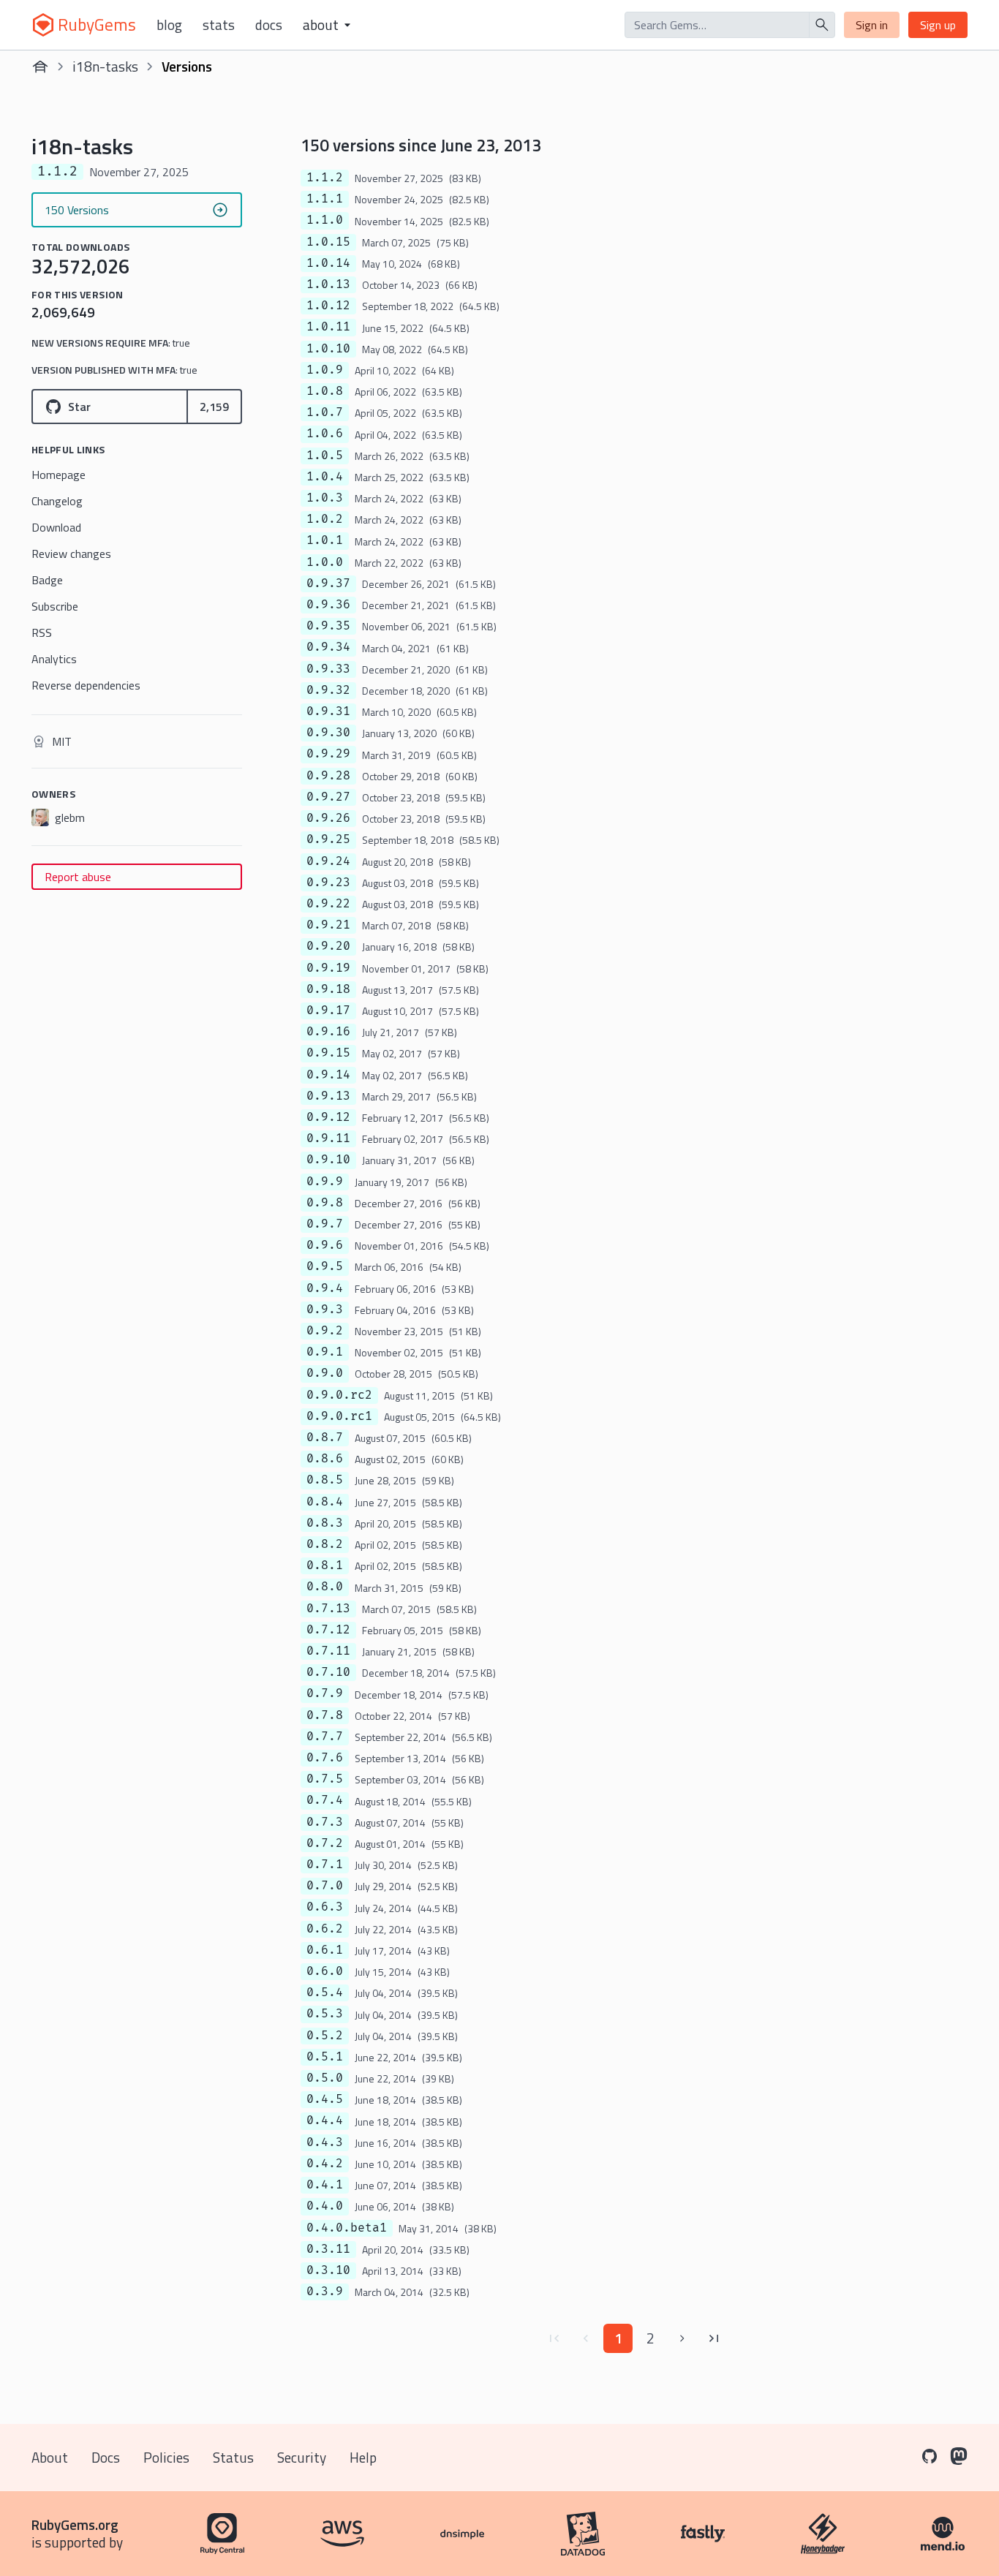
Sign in (872, 25)
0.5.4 (325, 1993)
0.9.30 (328, 733)
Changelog (57, 501)
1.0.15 (328, 242)
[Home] (40, 67)
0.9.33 (328, 669)
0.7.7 (325, 1737)
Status (233, 2457)
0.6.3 (325, 1907)
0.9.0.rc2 (339, 1395)
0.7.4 (325, 1800)
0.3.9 (325, 2292)
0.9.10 (328, 1160)
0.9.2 (325, 1331)
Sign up (938, 25)
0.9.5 (325, 1266)
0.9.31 (328, 711)
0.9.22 (328, 904)
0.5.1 (325, 2057)
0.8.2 (325, 1544)
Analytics (54, 659)
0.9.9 (325, 1182)
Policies (166, 2457)
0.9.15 (328, 1053)
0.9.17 (328, 1011)
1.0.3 (325, 498)
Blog (169, 25)
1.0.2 (325, 519)
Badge (47, 580)
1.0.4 (325, 477)
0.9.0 (325, 1373)
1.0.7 (325, 412)
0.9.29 (328, 754)
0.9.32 (328, 690)
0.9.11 (328, 1138)
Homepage (59, 475)
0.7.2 (325, 1843)
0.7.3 (325, 1822)
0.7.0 (325, 1886)
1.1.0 (325, 220)
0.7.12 (328, 1630)
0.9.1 (325, 1352)
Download (56, 527)
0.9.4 (325, 1288)
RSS (42, 632)
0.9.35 (328, 626)
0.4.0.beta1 (347, 2228)
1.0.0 (325, 562)
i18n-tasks (105, 66)
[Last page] (715, 2338)
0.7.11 (328, 1651)
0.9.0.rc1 (339, 1416)
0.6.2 (325, 1929)
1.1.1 (325, 199)
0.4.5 (325, 2099)
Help (363, 2457)
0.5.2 (325, 2036)
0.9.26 (328, 818)
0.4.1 (325, 2185)
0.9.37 (328, 583)
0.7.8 (325, 1715)
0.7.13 (328, 1609)
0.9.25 (328, 839)
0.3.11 (328, 2249)
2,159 (214, 407)
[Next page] (682, 2338)
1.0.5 (325, 456)
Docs (269, 25)
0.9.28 (328, 776)
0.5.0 (325, 2078)
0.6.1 (325, 1950)
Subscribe (55, 606)
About (50, 2457)
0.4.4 (325, 2120)
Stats (219, 25)
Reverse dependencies (86, 685)
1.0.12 (328, 306)
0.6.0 (325, 1971)
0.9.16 (328, 1032)
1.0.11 (328, 327)
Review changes (71, 554)
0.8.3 (325, 1523)
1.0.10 (328, 349)
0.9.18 (328, 989)
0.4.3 (325, 2142)
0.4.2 (325, 2164)
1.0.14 (328, 263)
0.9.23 (328, 883)
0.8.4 (325, 1502)
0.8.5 (325, 1480)
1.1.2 (325, 178)
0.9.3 (325, 1310)
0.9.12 (328, 1117)
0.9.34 (328, 647)
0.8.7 (325, 1438)
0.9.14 (328, 1075)
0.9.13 (328, 1096)
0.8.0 (325, 1587)
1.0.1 (325, 540)
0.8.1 (325, 1565)
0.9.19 (328, 968)
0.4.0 (325, 2206)
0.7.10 (328, 1672)
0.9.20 (328, 946)
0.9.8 (325, 1203)
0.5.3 (325, 2014)
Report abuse (78, 877)
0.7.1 (325, 1865)
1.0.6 (325, 434)
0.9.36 (328, 605)
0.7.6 (325, 1758)
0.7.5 (325, 1779)
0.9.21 (328, 925)
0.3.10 (328, 2270)
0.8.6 (325, 1459)
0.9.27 (328, 797)
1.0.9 (325, 370)
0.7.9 (325, 1693)
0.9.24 (328, 861)
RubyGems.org (75, 2524)
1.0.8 (325, 391)
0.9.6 (325, 1245)
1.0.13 (328, 284)
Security (302, 2457)
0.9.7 (325, 1224)
